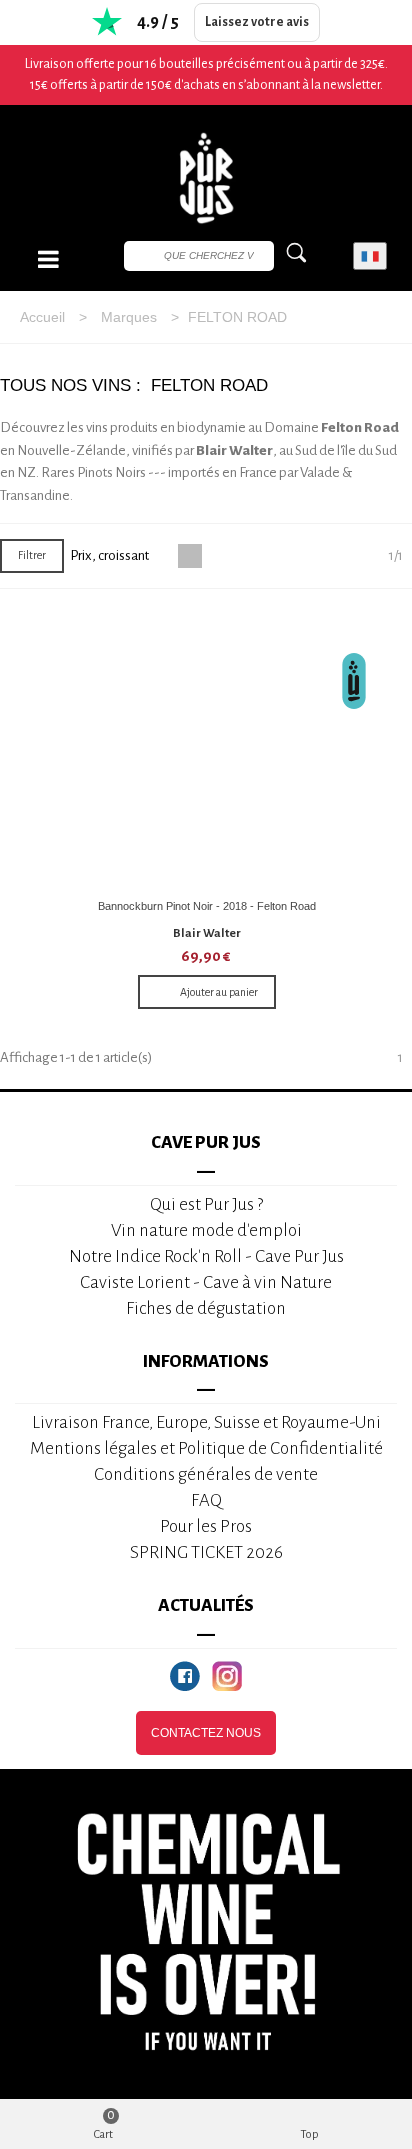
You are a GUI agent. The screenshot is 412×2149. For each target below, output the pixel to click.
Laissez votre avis (257, 22)
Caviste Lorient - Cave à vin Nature (206, 1282)
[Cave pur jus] (206, 178)
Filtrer (32, 555)
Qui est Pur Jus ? (206, 1204)
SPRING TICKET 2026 (206, 1552)
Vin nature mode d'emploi (206, 1230)
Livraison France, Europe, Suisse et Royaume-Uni (206, 1422)
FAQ (206, 1500)
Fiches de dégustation (206, 1308)
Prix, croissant (110, 555)
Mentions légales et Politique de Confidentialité (206, 1448)
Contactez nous (206, 1733)
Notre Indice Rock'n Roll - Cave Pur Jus (206, 1256)
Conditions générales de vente (206, 1474)
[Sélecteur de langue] (370, 256)
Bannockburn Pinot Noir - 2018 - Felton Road (207, 906)
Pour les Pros (206, 1526)
